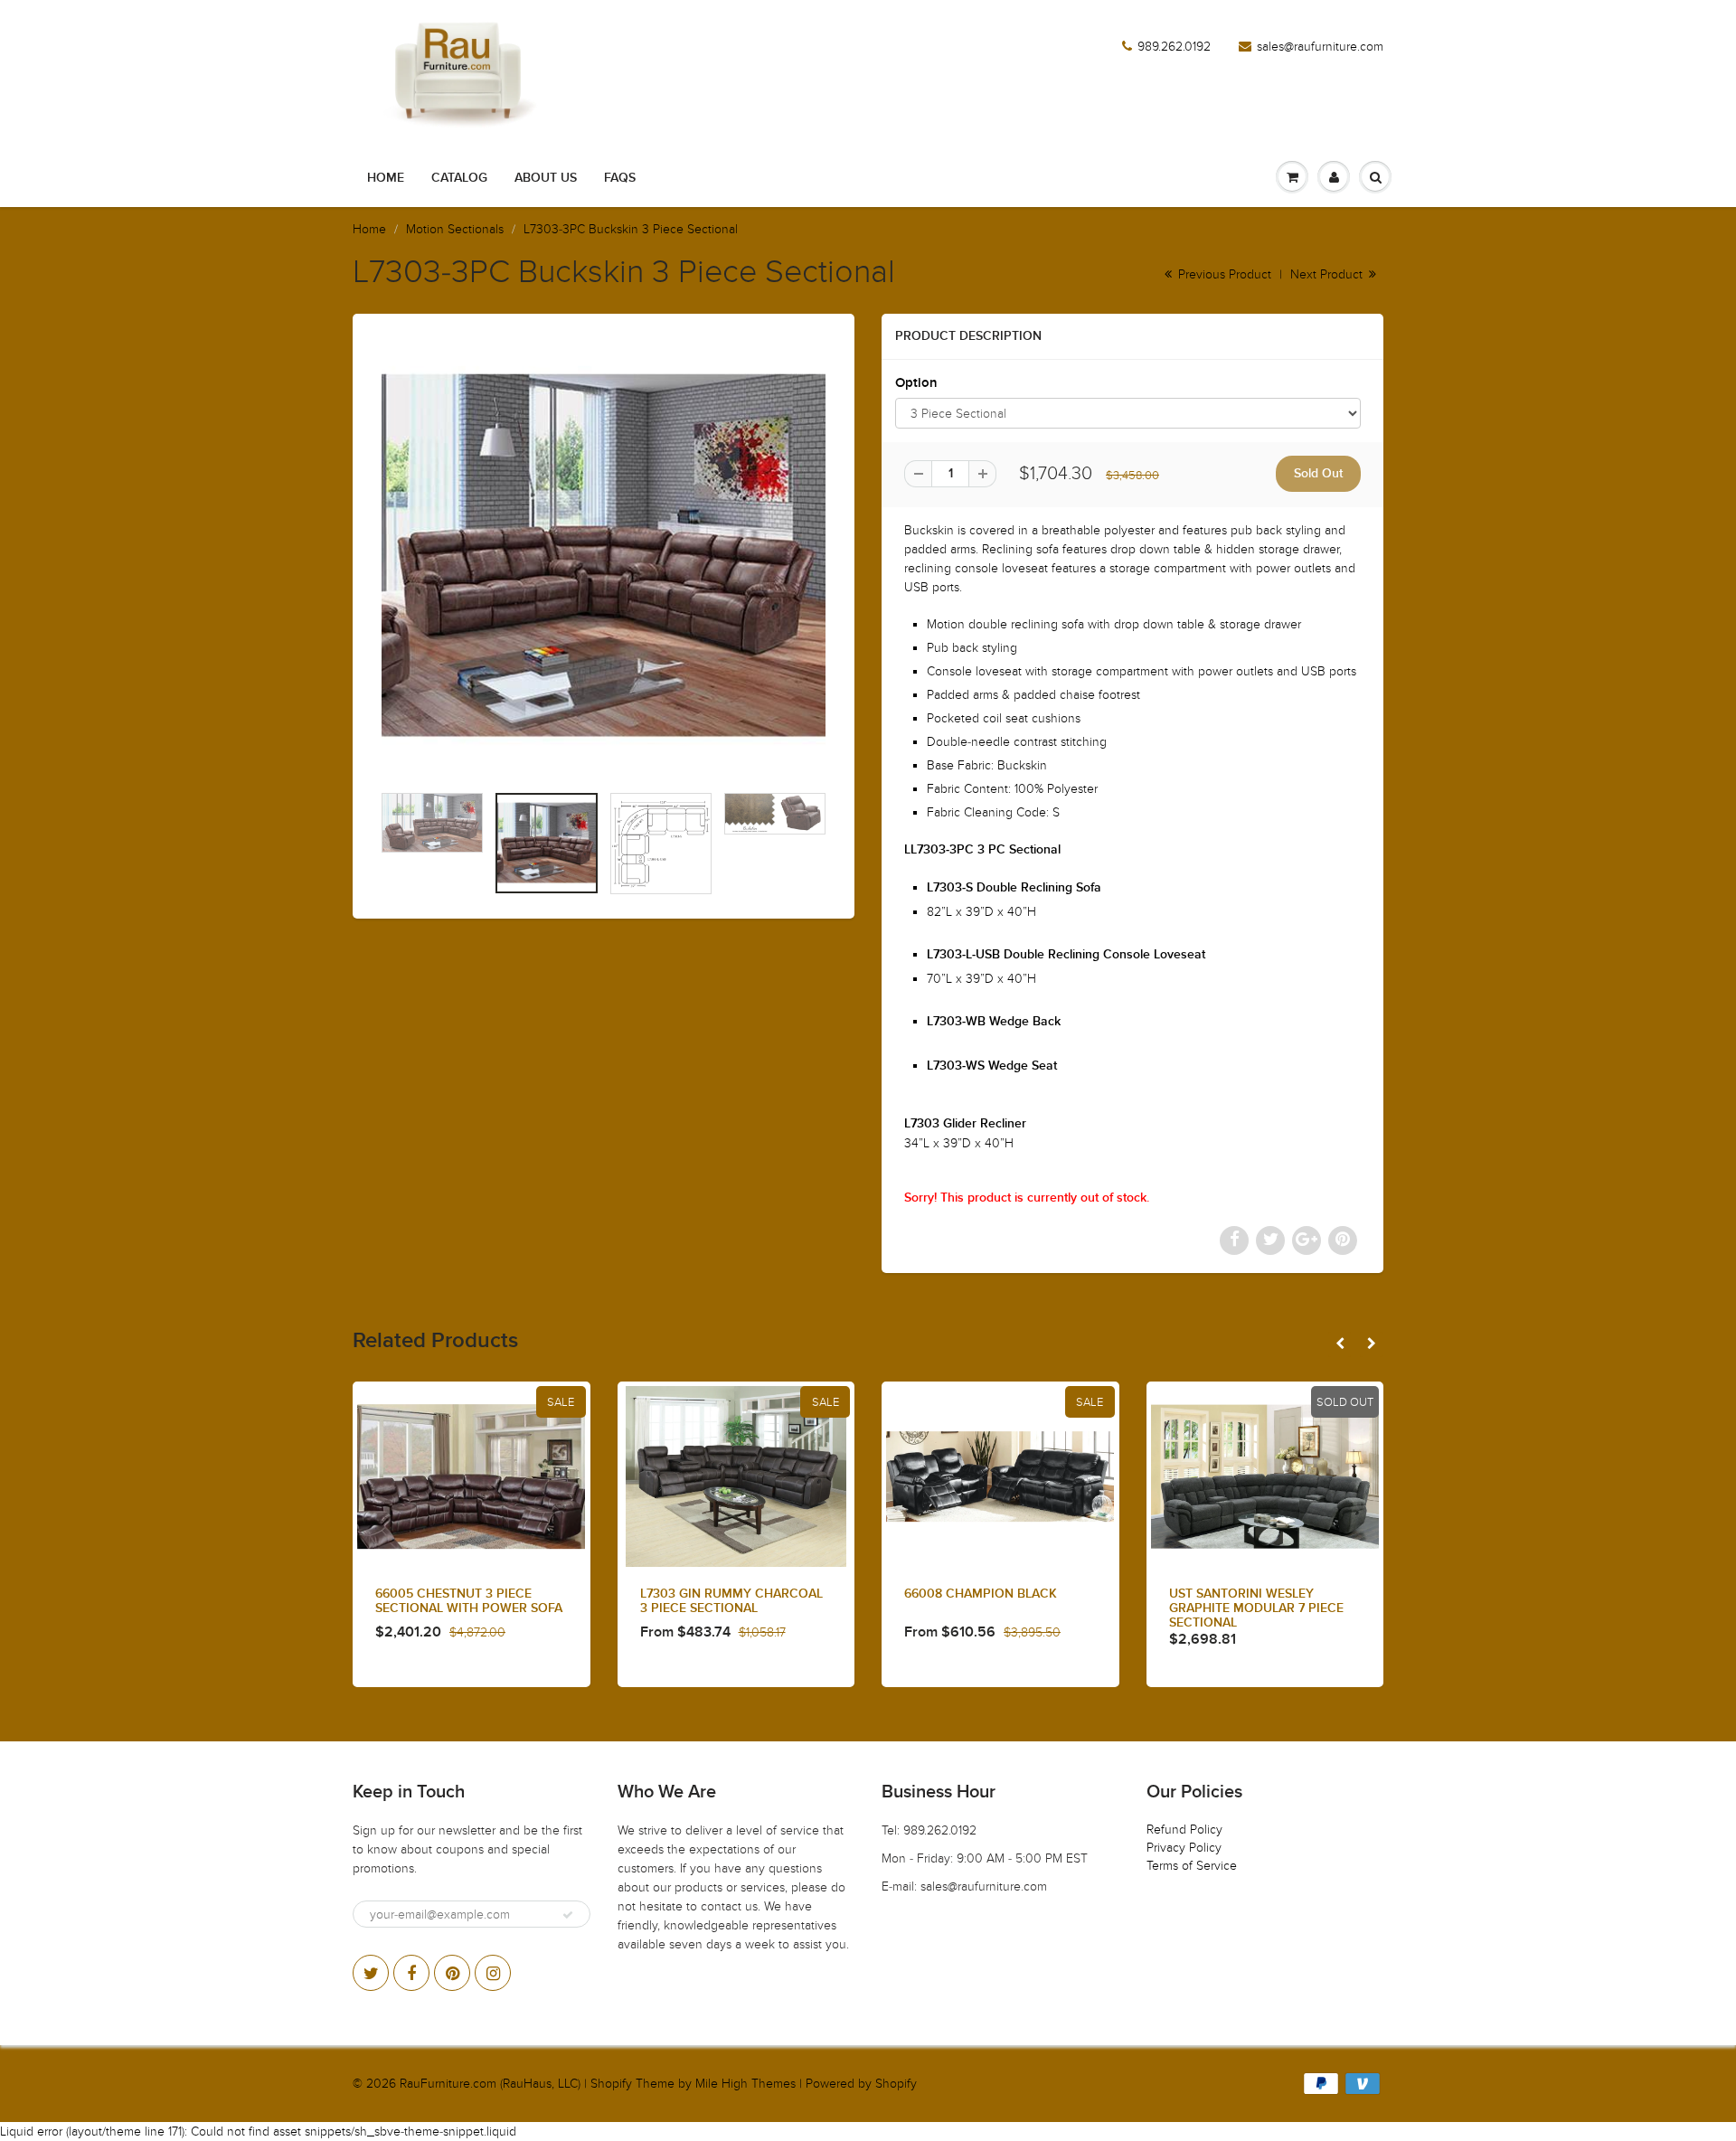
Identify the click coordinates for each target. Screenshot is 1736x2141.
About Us (546, 178)
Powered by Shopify (861, 2084)
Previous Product (1223, 274)
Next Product (1328, 274)
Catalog (459, 178)
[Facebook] (411, 1973)
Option (916, 383)
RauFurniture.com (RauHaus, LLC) (490, 2084)
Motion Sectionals (455, 229)
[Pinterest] (452, 1973)
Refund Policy (1184, 1830)
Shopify (611, 2084)
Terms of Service (1192, 1866)
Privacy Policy (1184, 1848)
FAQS (620, 178)
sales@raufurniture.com (1320, 47)
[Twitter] (371, 1973)
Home (386, 178)
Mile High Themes (745, 2084)
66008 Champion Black (981, 1594)
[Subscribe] (568, 1915)
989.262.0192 (1174, 47)
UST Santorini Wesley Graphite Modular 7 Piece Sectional (1256, 1608)
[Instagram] (493, 1973)
